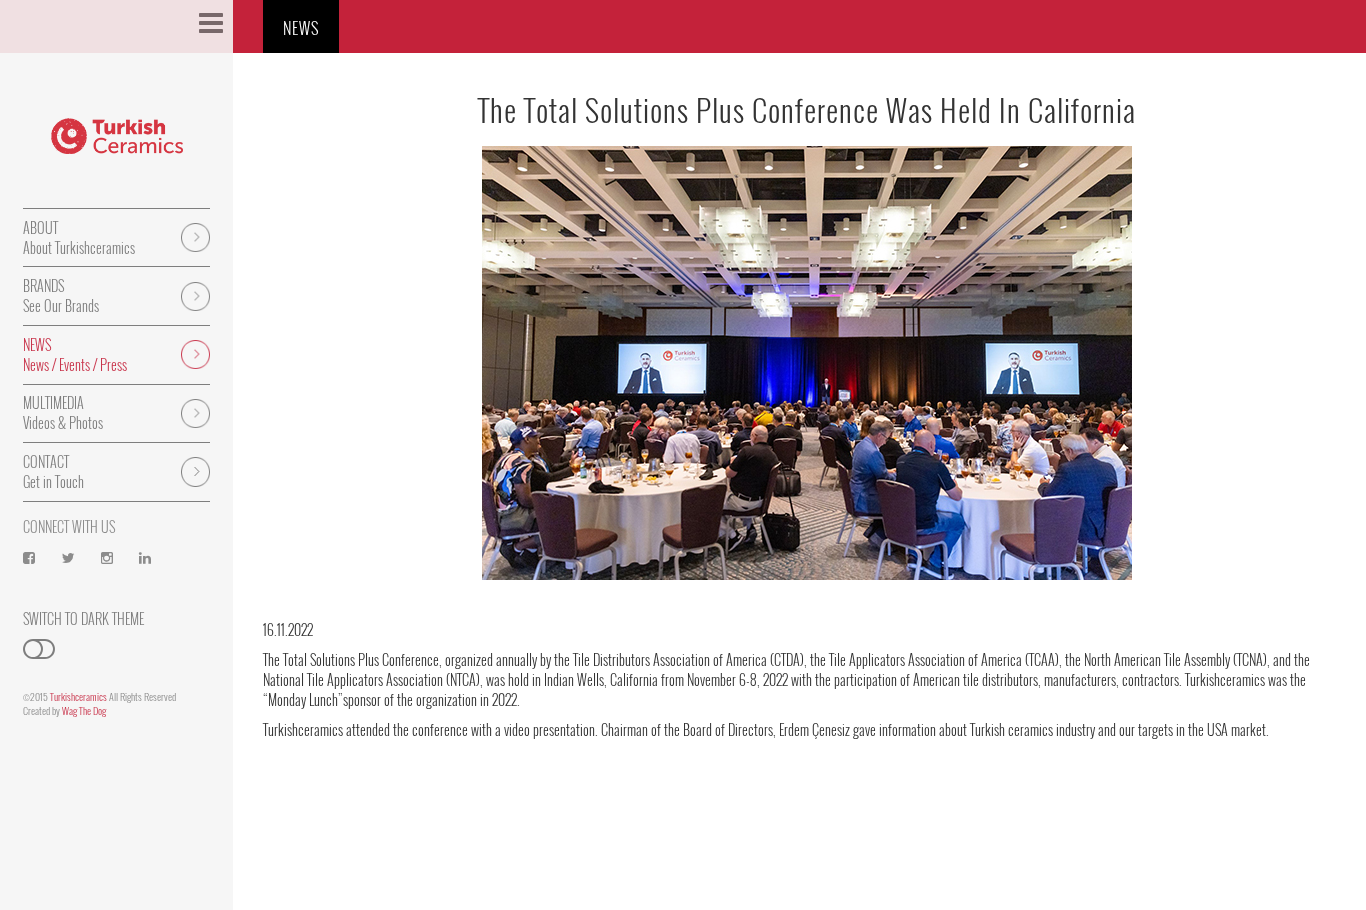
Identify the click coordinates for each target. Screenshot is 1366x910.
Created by (64, 710)
